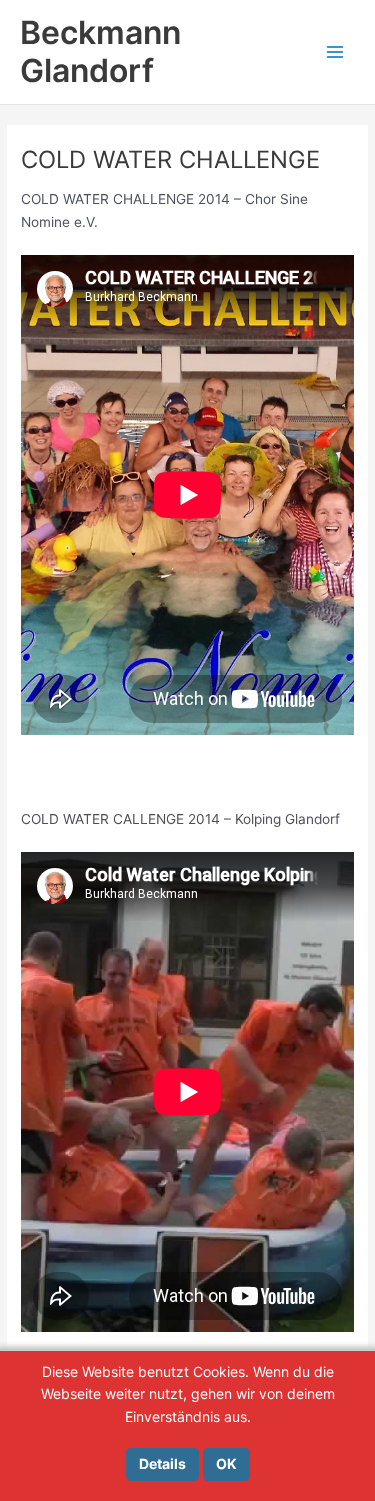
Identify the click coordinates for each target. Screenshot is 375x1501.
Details (162, 1463)
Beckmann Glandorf (100, 51)
